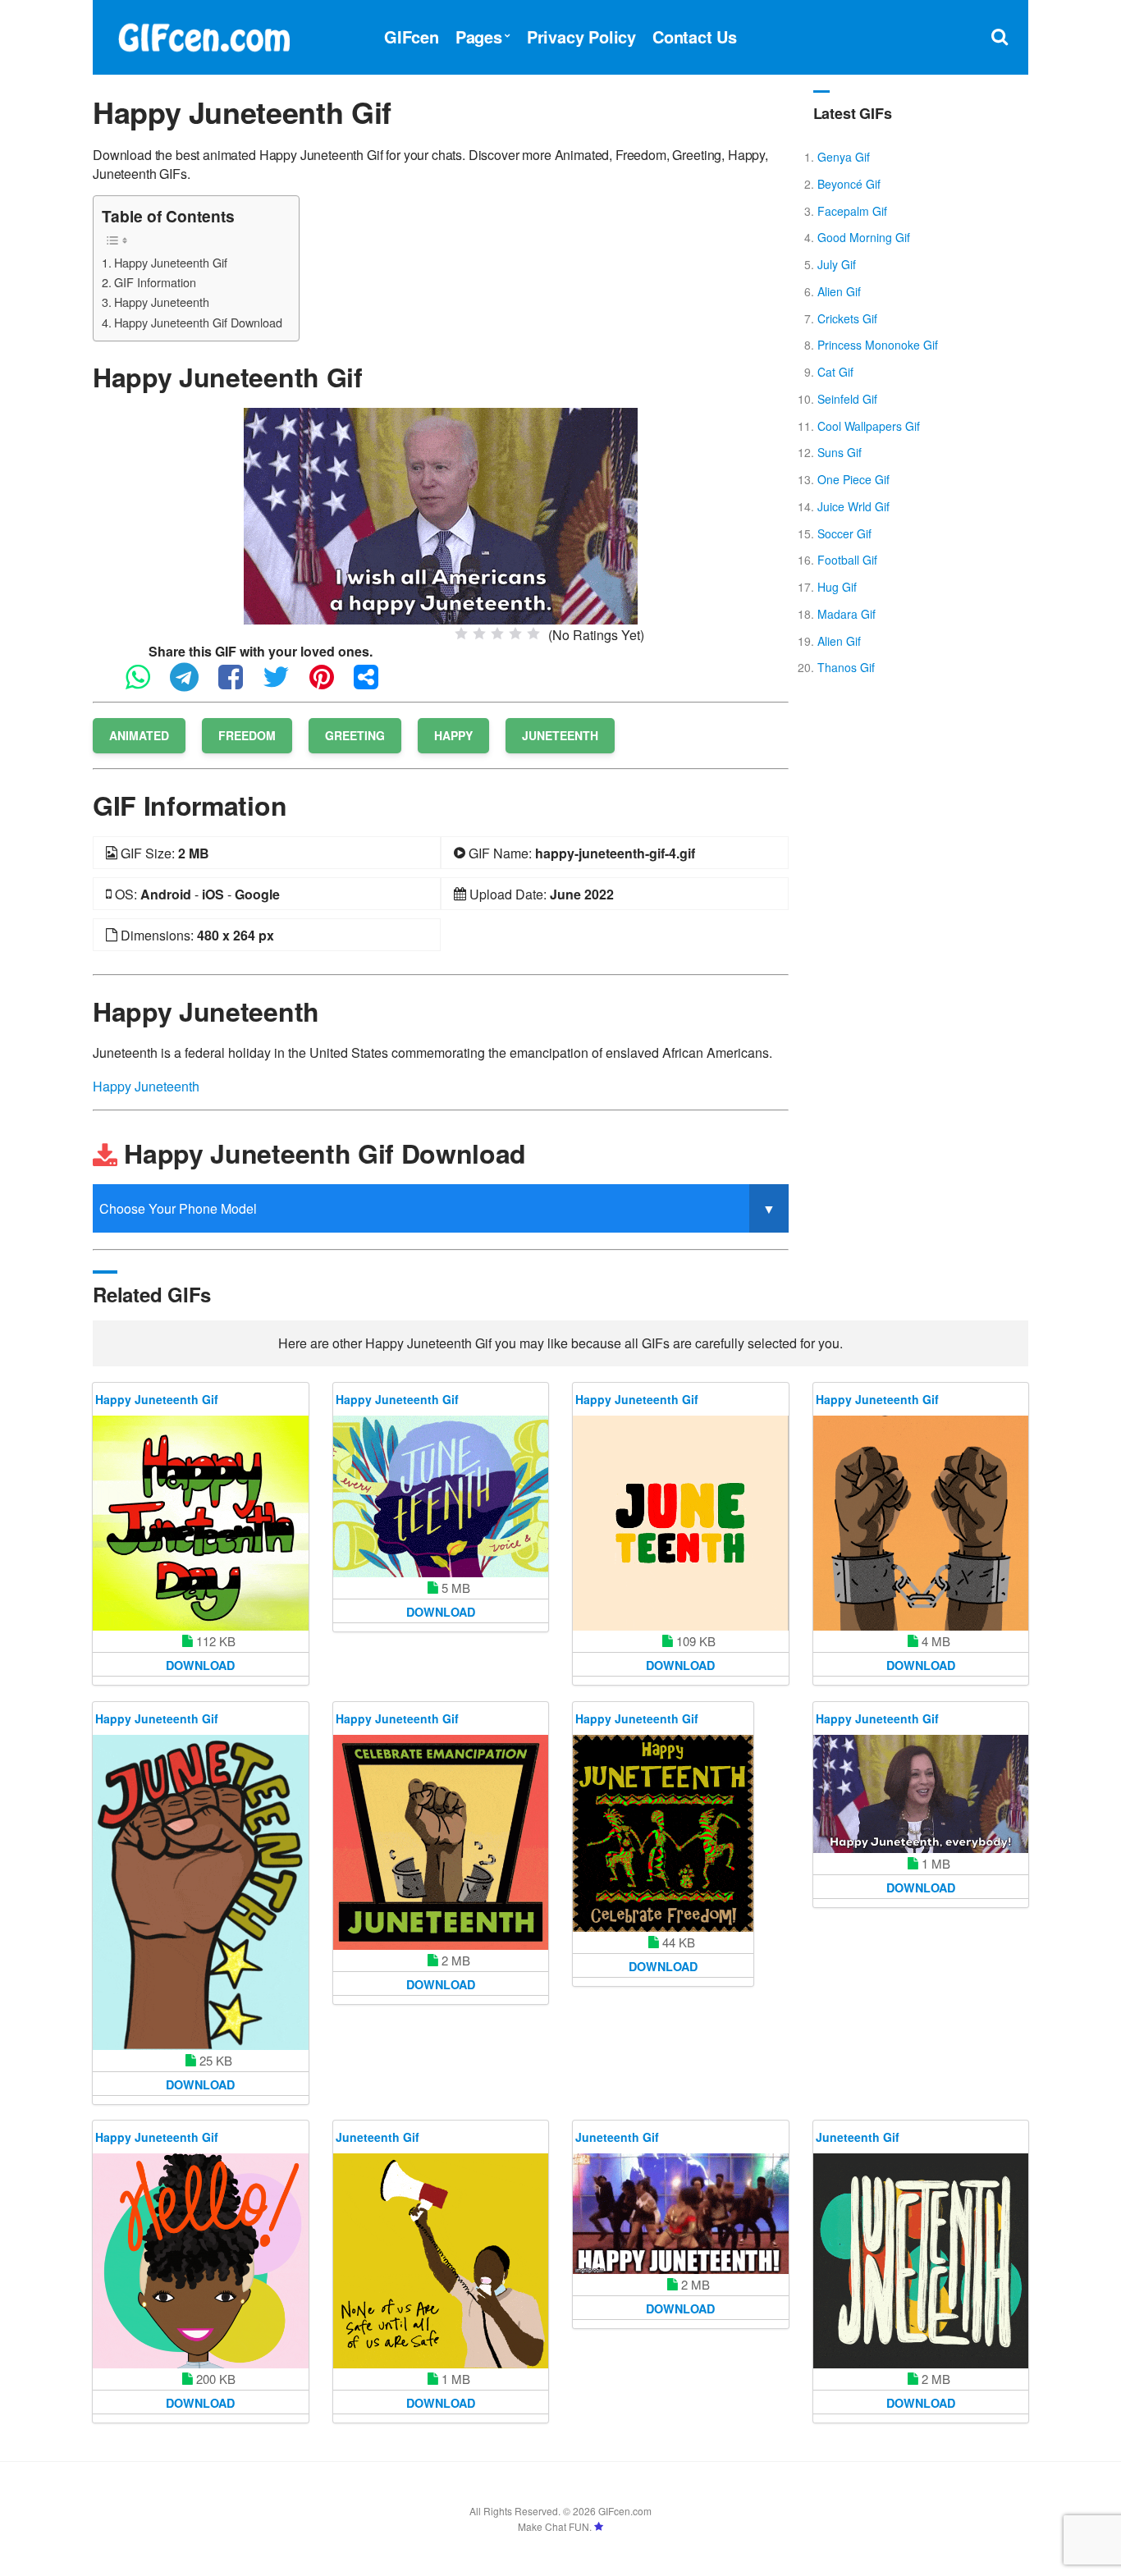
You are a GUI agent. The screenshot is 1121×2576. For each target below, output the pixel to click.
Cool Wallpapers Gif (869, 426)
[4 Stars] (515, 634)
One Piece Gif (853, 479)
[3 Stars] (497, 634)
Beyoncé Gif (849, 184)
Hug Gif (837, 587)
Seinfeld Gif (847, 399)
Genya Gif (844, 157)
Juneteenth (560, 735)
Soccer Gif (844, 533)
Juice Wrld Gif (853, 506)
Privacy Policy (581, 37)
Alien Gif (839, 291)
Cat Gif (835, 372)
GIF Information (155, 282)
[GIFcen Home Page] (204, 35)
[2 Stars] (479, 634)
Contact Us (695, 37)
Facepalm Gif (852, 211)
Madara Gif (846, 614)
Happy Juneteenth (162, 302)
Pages (479, 37)
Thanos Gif (846, 667)
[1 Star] (461, 634)
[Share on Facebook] (239, 684)
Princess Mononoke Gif (878, 345)
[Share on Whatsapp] (146, 684)
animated (139, 735)
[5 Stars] (533, 634)
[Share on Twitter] (284, 684)
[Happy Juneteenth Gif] (441, 514)
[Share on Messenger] (374, 684)
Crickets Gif (847, 318)
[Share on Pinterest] (330, 684)
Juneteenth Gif (377, 2137)
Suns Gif (840, 452)
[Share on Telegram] (192, 684)
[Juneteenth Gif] (441, 2261)
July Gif (837, 264)
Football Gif (847, 560)
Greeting (355, 735)
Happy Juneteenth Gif (171, 262)
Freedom (247, 735)
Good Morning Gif (864, 237)
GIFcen (412, 37)
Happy (453, 735)
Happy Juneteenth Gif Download (198, 322)
